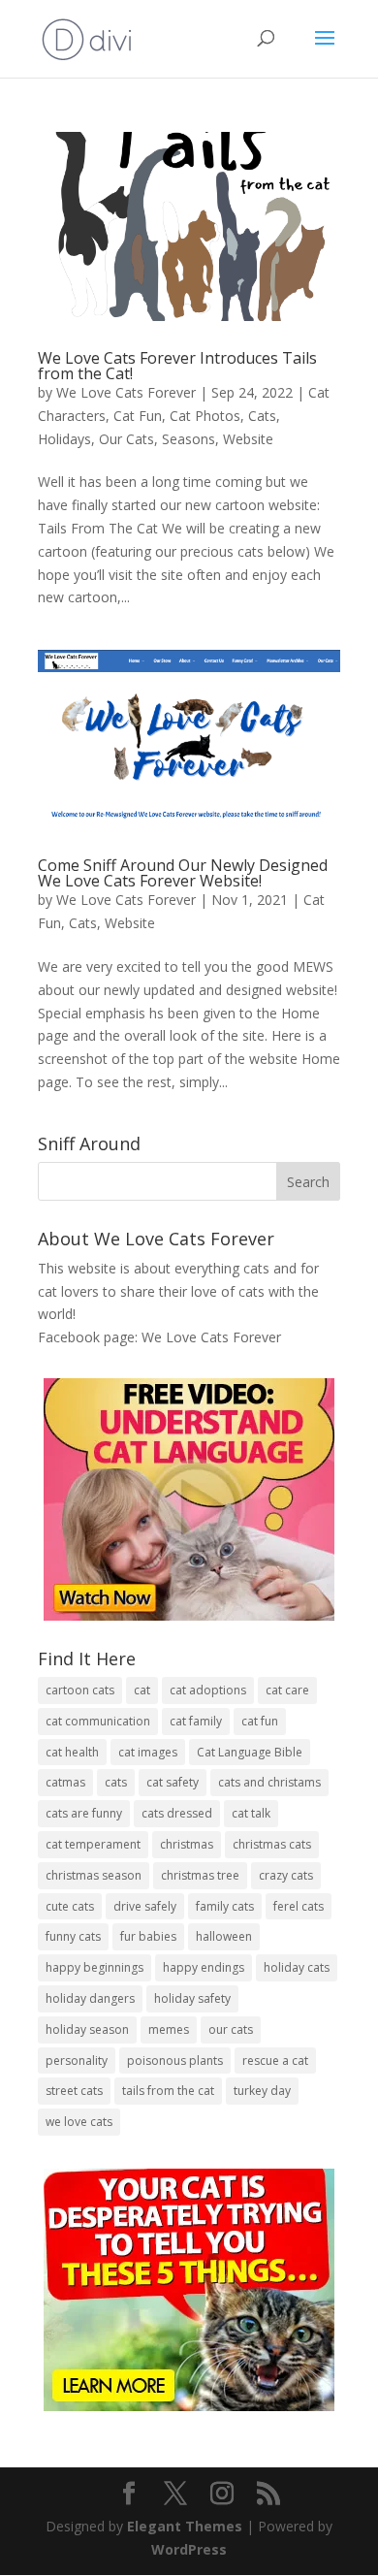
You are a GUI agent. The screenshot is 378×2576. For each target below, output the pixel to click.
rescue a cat (275, 2061)
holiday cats (297, 1967)
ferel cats (299, 1906)
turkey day (262, 2091)
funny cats (73, 1936)
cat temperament (93, 1844)
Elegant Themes (185, 2526)
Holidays (64, 439)
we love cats (79, 2122)
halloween (224, 1936)
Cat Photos (205, 416)
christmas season (94, 1875)
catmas (65, 1782)
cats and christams (269, 1782)
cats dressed (177, 1813)
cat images (148, 1752)
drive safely (145, 1906)
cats (116, 1782)
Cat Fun (138, 416)
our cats (231, 2029)
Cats (262, 416)
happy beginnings (94, 1967)
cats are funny (84, 1813)
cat (142, 1690)
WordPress (189, 2549)
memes (169, 2029)
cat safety (173, 1782)
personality (77, 2061)
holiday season (87, 2029)
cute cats (70, 1906)
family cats (225, 1906)
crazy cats (286, 1875)
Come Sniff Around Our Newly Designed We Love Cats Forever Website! (183, 873)
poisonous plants (175, 2061)
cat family (196, 1721)
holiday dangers (90, 1998)
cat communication (98, 1721)
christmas (187, 1844)
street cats (74, 2091)
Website (248, 439)
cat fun (260, 1721)
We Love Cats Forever (126, 392)
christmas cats (272, 1844)
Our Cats (126, 439)
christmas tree (200, 1875)
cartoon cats (80, 1690)
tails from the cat (168, 2091)
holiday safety (192, 1998)
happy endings (204, 1967)
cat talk (251, 1813)
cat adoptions (208, 1690)
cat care (287, 1690)
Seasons (189, 439)
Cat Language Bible (250, 1752)
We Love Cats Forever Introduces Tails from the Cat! (177, 366)
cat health (72, 1752)
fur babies (148, 1936)
